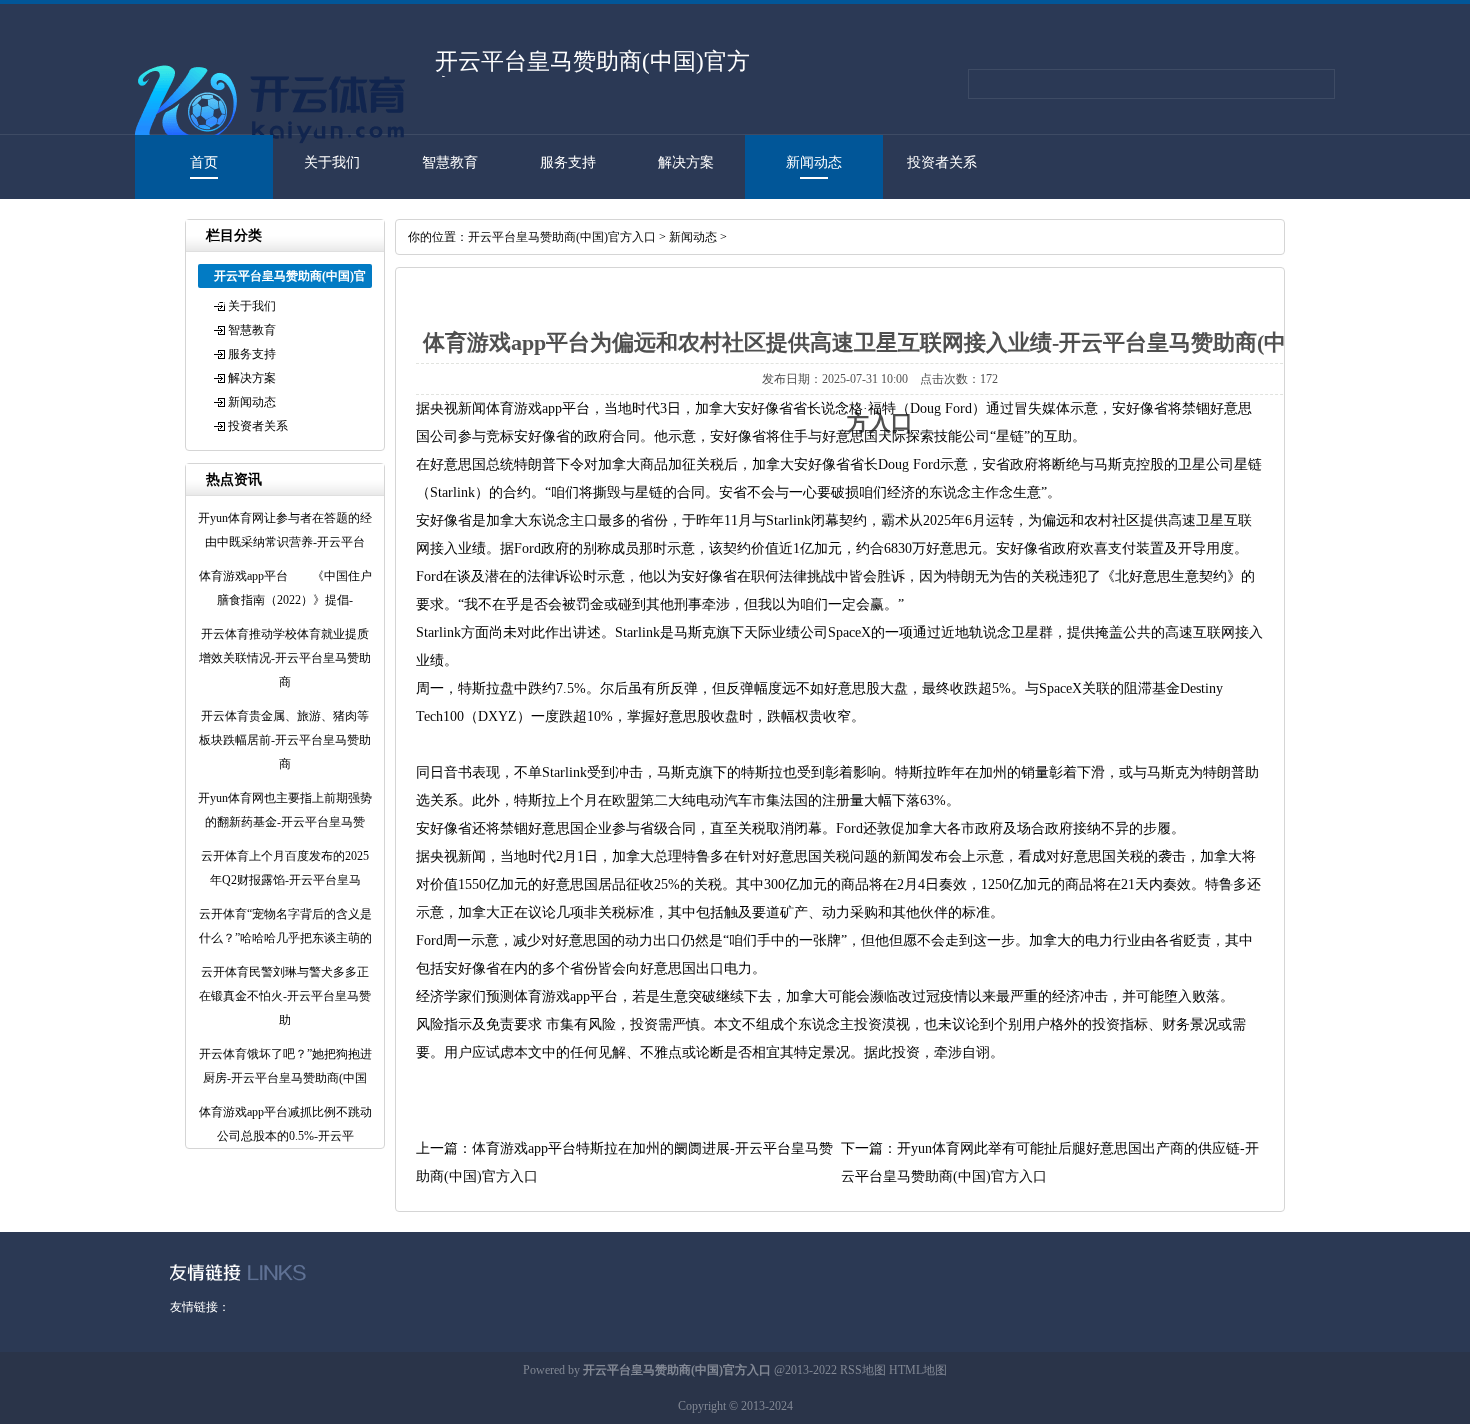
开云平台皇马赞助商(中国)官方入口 (562, 237)
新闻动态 (814, 162)
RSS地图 (863, 1370)
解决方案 (686, 162)
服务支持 (568, 162)
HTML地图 (918, 1370)
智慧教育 (450, 162)
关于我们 (332, 162)
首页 (204, 162)
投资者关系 (942, 162)
